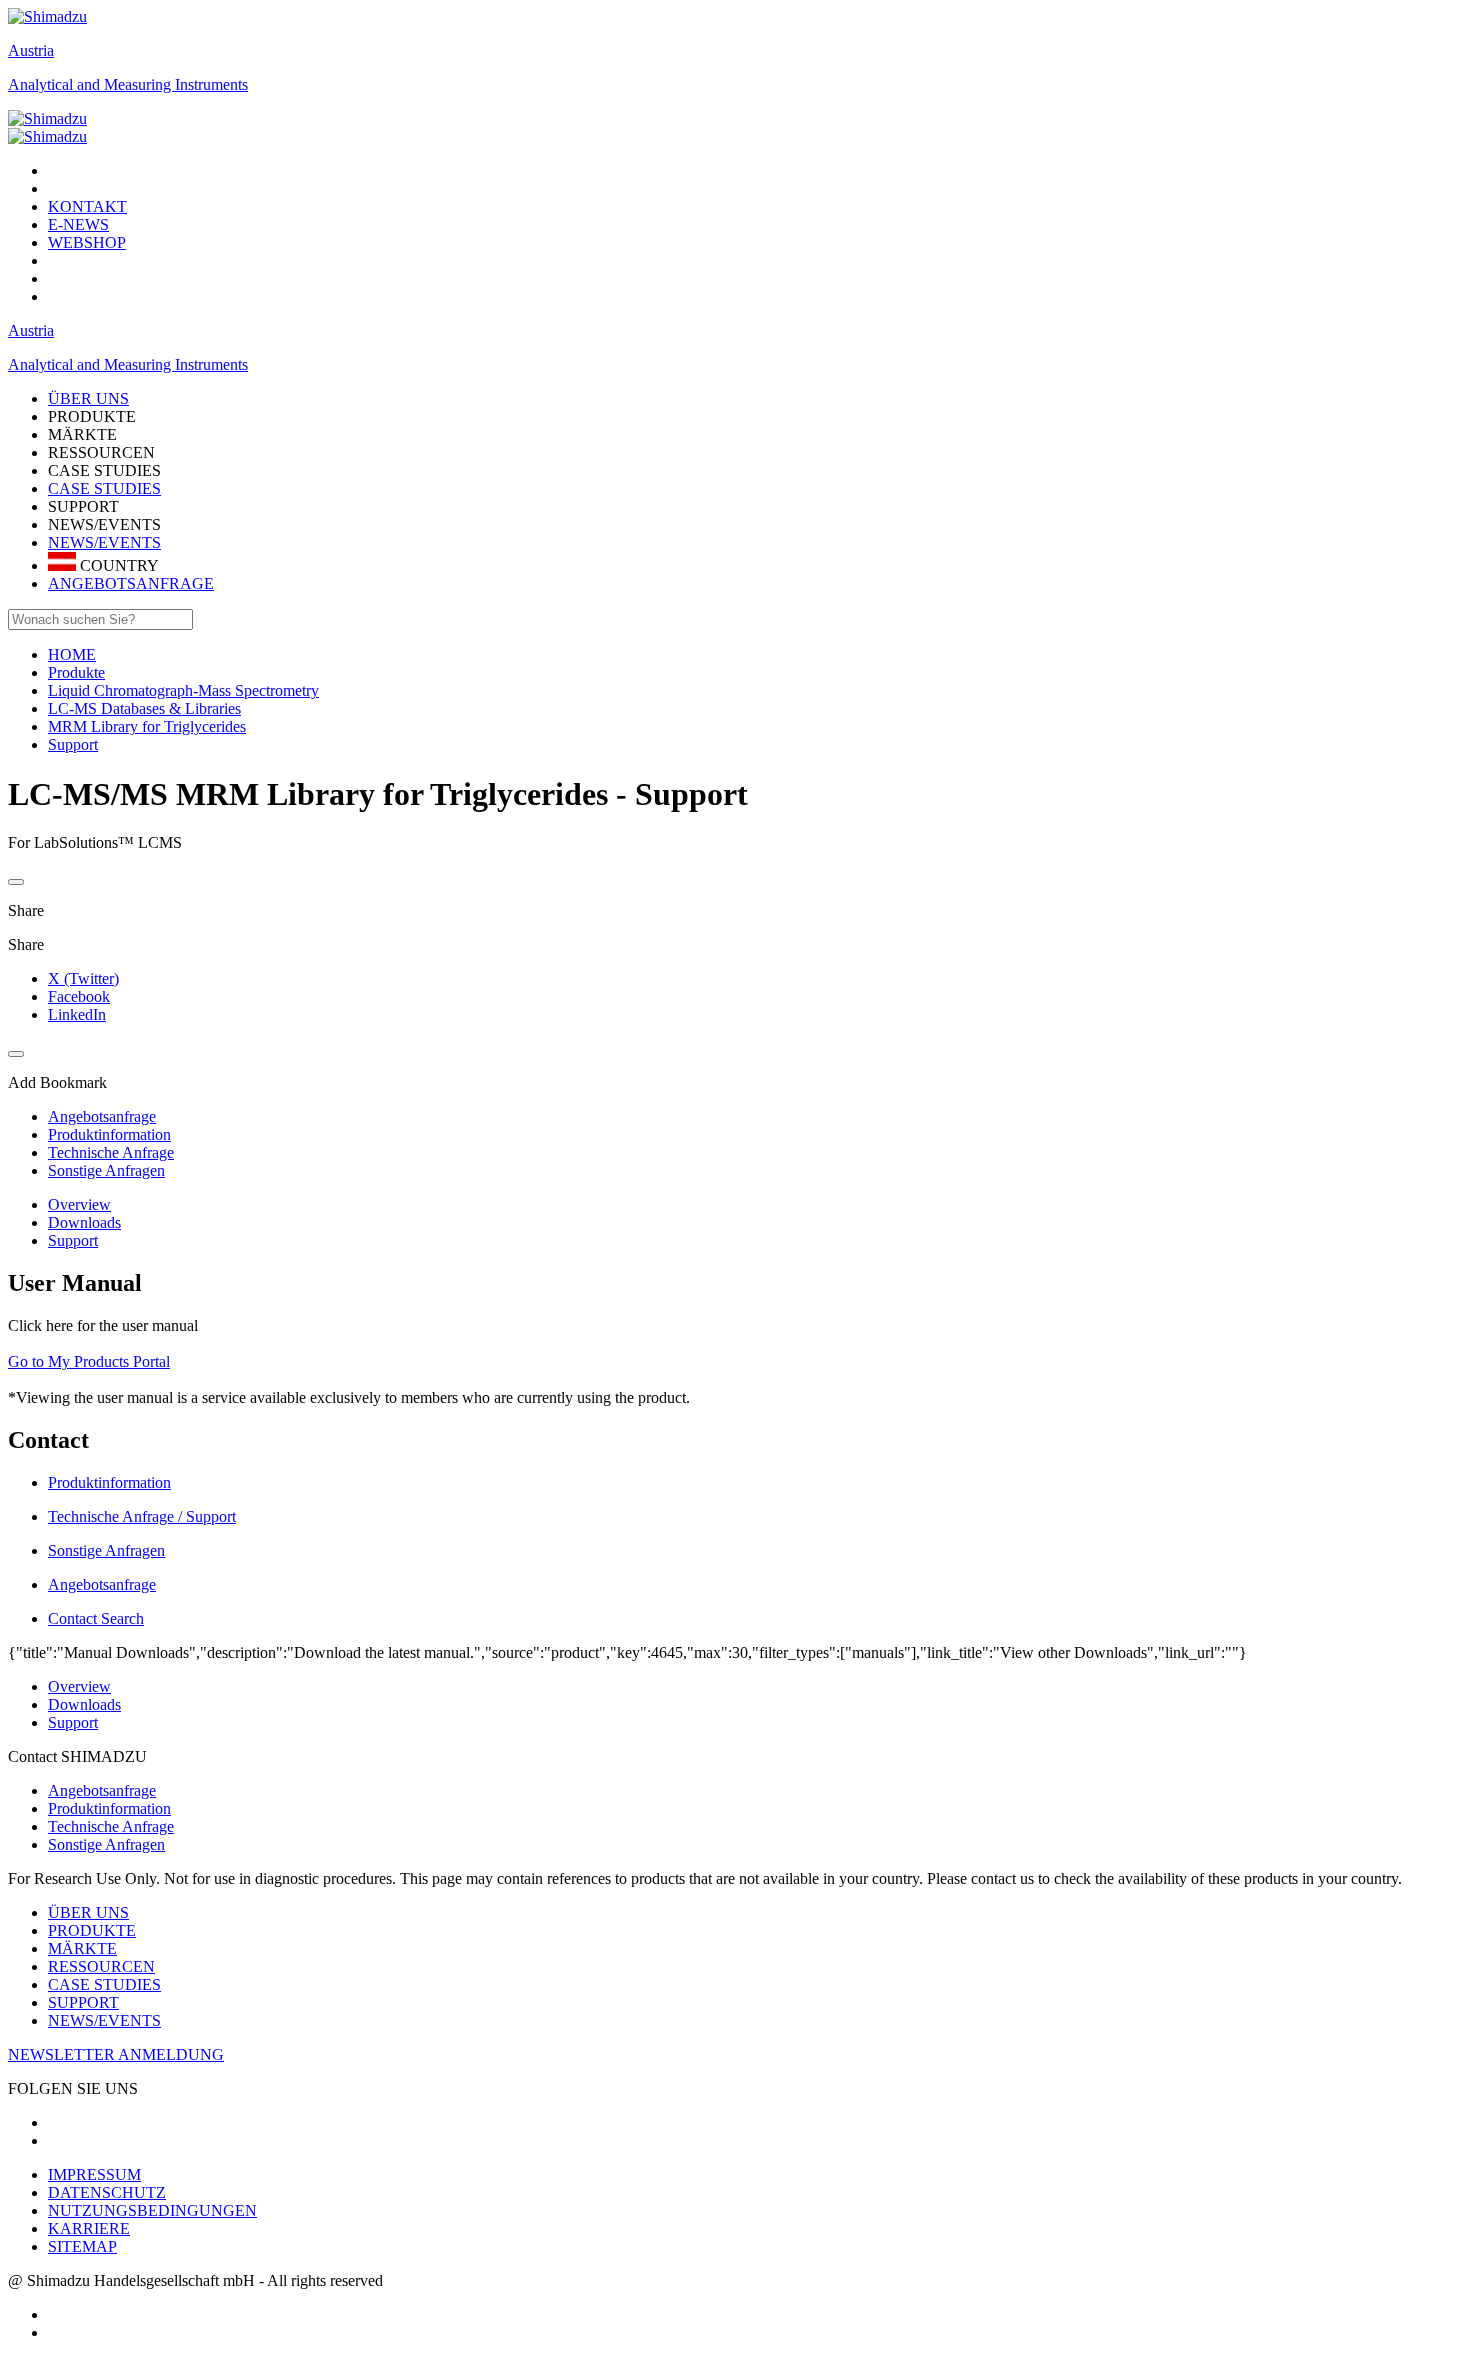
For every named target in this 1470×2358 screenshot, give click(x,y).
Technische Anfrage (111, 1826)
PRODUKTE (92, 1930)
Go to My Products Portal (89, 1361)
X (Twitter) (83, 978)
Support (73, 1240)
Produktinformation (109, 1808)
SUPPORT (83, 2002)
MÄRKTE (82, 1948)
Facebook (79, 996)
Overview (79, 1204)
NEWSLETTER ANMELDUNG (116, 2054)
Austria (31, 50)
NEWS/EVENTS (104, 542)
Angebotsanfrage (102, 1790)
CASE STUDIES (104, 488)
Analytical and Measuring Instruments (128, 84)
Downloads (84, 1222)
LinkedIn (77, 1014)
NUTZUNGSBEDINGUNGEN (152, 2210)
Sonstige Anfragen (106, 1844)
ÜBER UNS (88, 1912)
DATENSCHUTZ (107, 2192)
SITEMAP (82, 2246)
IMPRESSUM (94, 2174)
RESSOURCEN (101, 1966)
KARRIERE (89, 2228)
